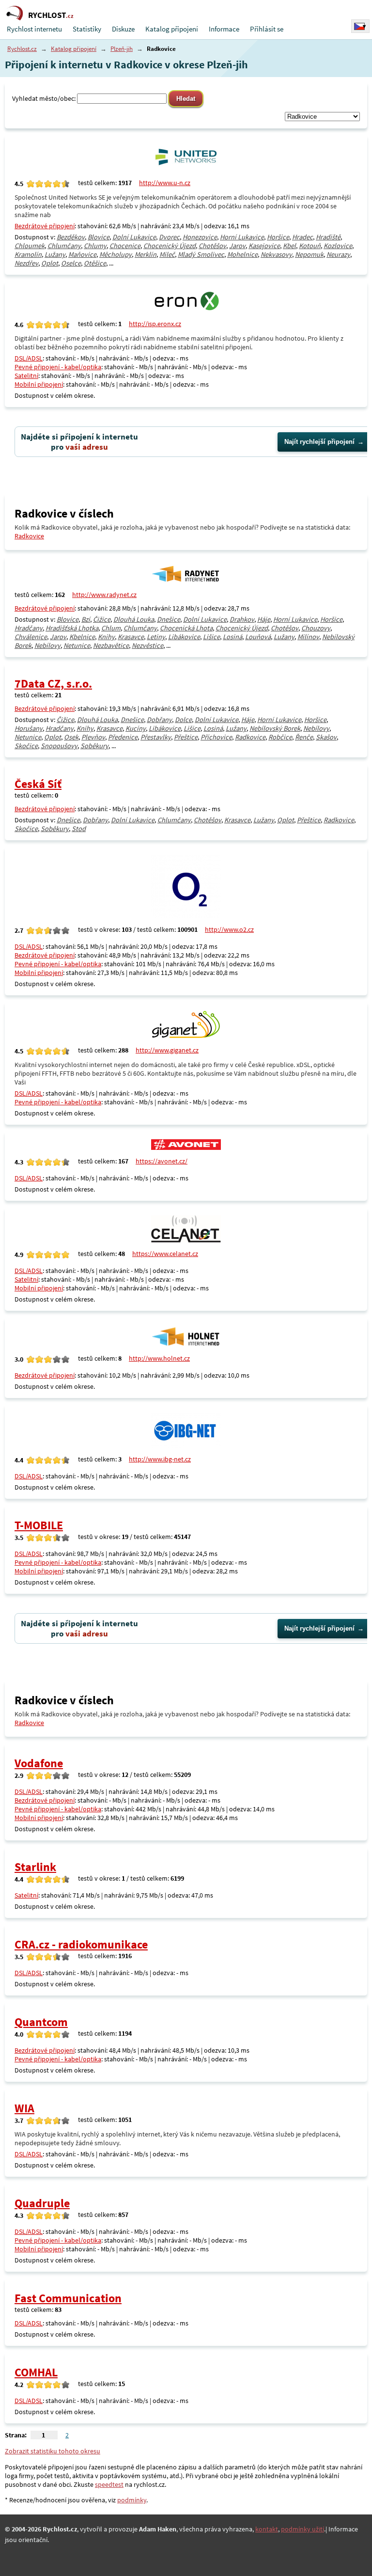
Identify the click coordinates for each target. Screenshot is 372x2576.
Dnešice (169, 619)
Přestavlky (156, 737)
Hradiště (328, 237)
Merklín (146, 254)
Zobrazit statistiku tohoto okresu (53, 2451)
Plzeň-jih (122, 49)
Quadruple (42, 2203)
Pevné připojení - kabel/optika (58, 367)
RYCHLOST (51, 15)
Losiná (232, 637)
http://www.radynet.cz (104, 595)
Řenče (304, 737)
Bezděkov (71, 237)
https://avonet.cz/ (162, 1161)
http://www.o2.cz (229, 929)
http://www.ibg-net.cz (160, 1459)
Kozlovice (338, 246)
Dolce (183, 720)
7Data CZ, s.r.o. (53, 683)
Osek (71, 737)
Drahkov (242, 619)
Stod (79, 829)
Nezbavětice (111, 645)
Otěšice (95, 263)
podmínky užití (302, 2529)
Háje (264, 619)
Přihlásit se (267, 29)
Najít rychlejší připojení (319, 442)
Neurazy (338, 254)
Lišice (211, 637)
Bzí (86, 619)
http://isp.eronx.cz (155, 324)
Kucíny (136, 728)
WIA (24, 2108)
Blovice (99, 237)
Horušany (29, 728)
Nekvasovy (276, 254)
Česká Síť (38, 784)
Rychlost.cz (22, 49)
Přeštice (186, 737)
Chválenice (31, 637)
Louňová (258, 637)
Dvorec (169, 237)
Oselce (71, 263)
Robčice (280, 737)
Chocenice (125, 246)
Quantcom (41, 2022)
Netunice (77, 645)
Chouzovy (316, 628)
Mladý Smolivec (201, 254)
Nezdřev (26, 263)
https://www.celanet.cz (165, 1254)
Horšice (278, 237)
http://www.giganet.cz (167, 1050)
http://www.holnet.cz (159, 1358)
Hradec (302, 237)
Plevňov (93, 737)
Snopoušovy (59, 746)
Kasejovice (264, 246)
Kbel (289, 246)
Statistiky (87, 29)
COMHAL (36, 2372)
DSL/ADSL (29, 358)
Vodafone (39, 1763)
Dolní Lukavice (134, 237)
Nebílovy (47, 645)
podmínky (132, 2500)
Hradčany (29, 628)
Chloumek (30, 246)
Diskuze (123, 29)
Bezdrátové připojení (45, 226)
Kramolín (28, 254)
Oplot (50, 263)
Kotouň (310, 246)
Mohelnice (242, 254)
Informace (224, 29)
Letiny (156, 637)
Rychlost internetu (34, 29)
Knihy (106, 637)
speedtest (109, 2484)
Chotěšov (212, 246)
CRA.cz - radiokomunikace (81, 1944)
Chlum (111, 628)
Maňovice (82, 254)
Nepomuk (309, 254)
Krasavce (131, 637)
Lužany (55, 254)
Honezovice (200, 237)
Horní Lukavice (242, 237)
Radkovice (29, 536)
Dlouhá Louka (134, 619)
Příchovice (216, 737)
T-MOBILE (39, 1525)
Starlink (35, 1867)
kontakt (267, 2529)
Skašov (326, 737)
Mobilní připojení (39, 384)
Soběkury (94, 746)
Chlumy (95, 246)
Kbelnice (82, 637)
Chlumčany (64, 246)
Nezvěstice (147, 645)
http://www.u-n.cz (165, 183)
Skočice (26, 746)
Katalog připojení (172, 29)
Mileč (167, 254)
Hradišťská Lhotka (72, 628)
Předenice (123, 737)
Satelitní (26, 376)
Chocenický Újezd (170, 246)
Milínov (308, 637)
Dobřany (159, 720)
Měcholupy (116, 254)
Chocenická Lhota (186, 628)
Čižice (102, 619)
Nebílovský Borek (275, 728)
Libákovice (184, 637)
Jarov (237, 246)
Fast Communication (68, 2298)
